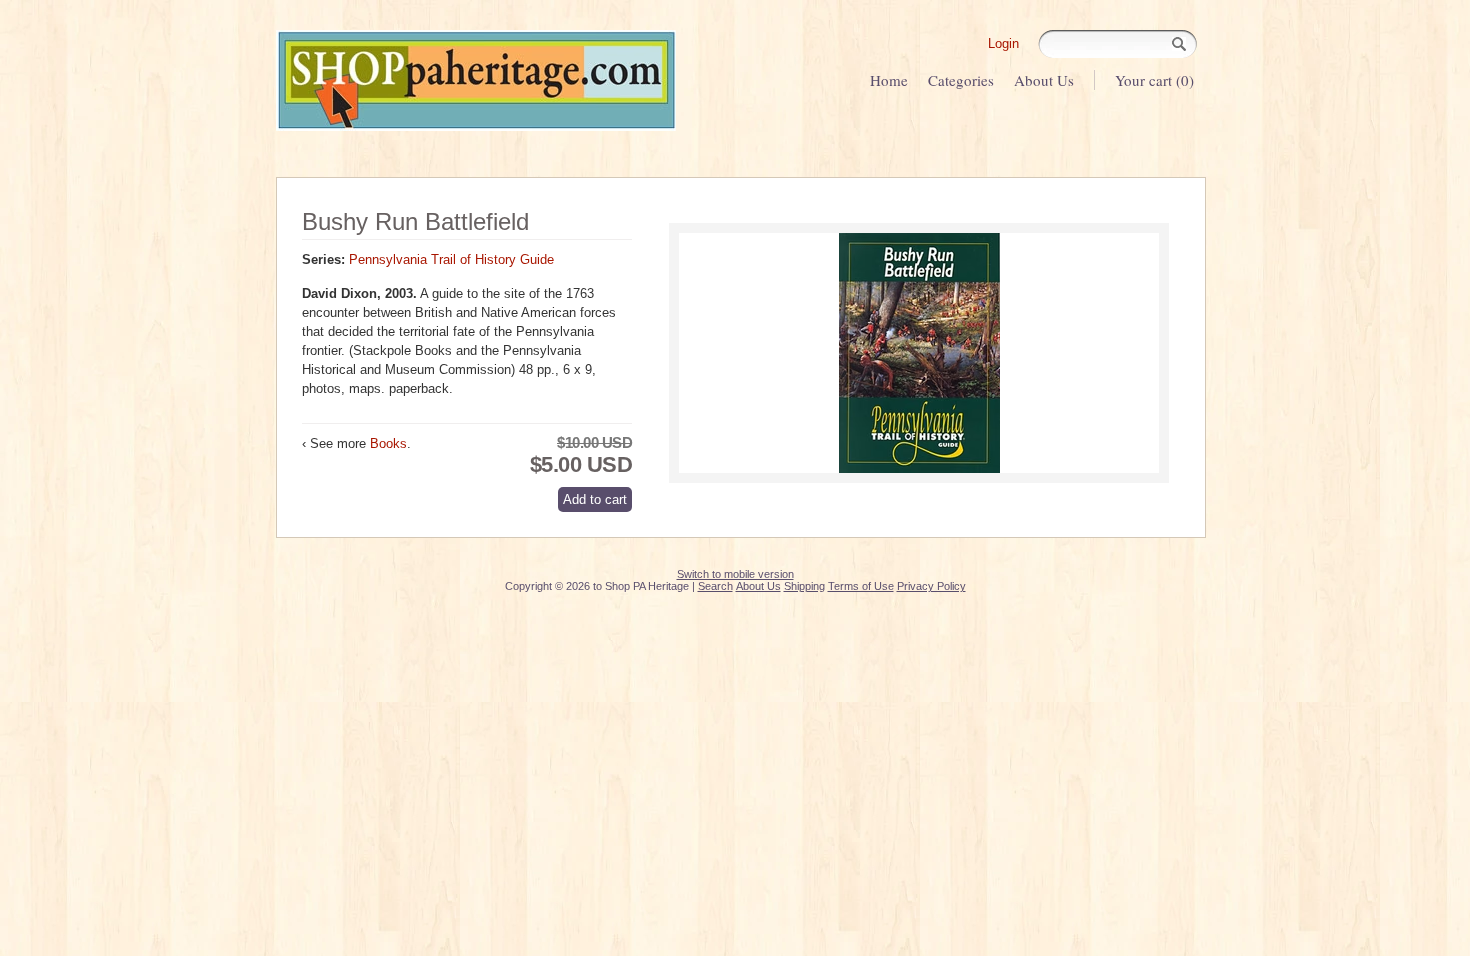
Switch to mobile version (735, 574)
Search (715, 586)
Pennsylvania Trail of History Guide (451, 259)
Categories (961, 80)
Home (889, 80)
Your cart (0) (1154, 80)
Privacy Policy (931, 586)
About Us (1044, 80)
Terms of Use (861, 586)
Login (1003, 43)
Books (388, 443)
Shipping (804, 586)
